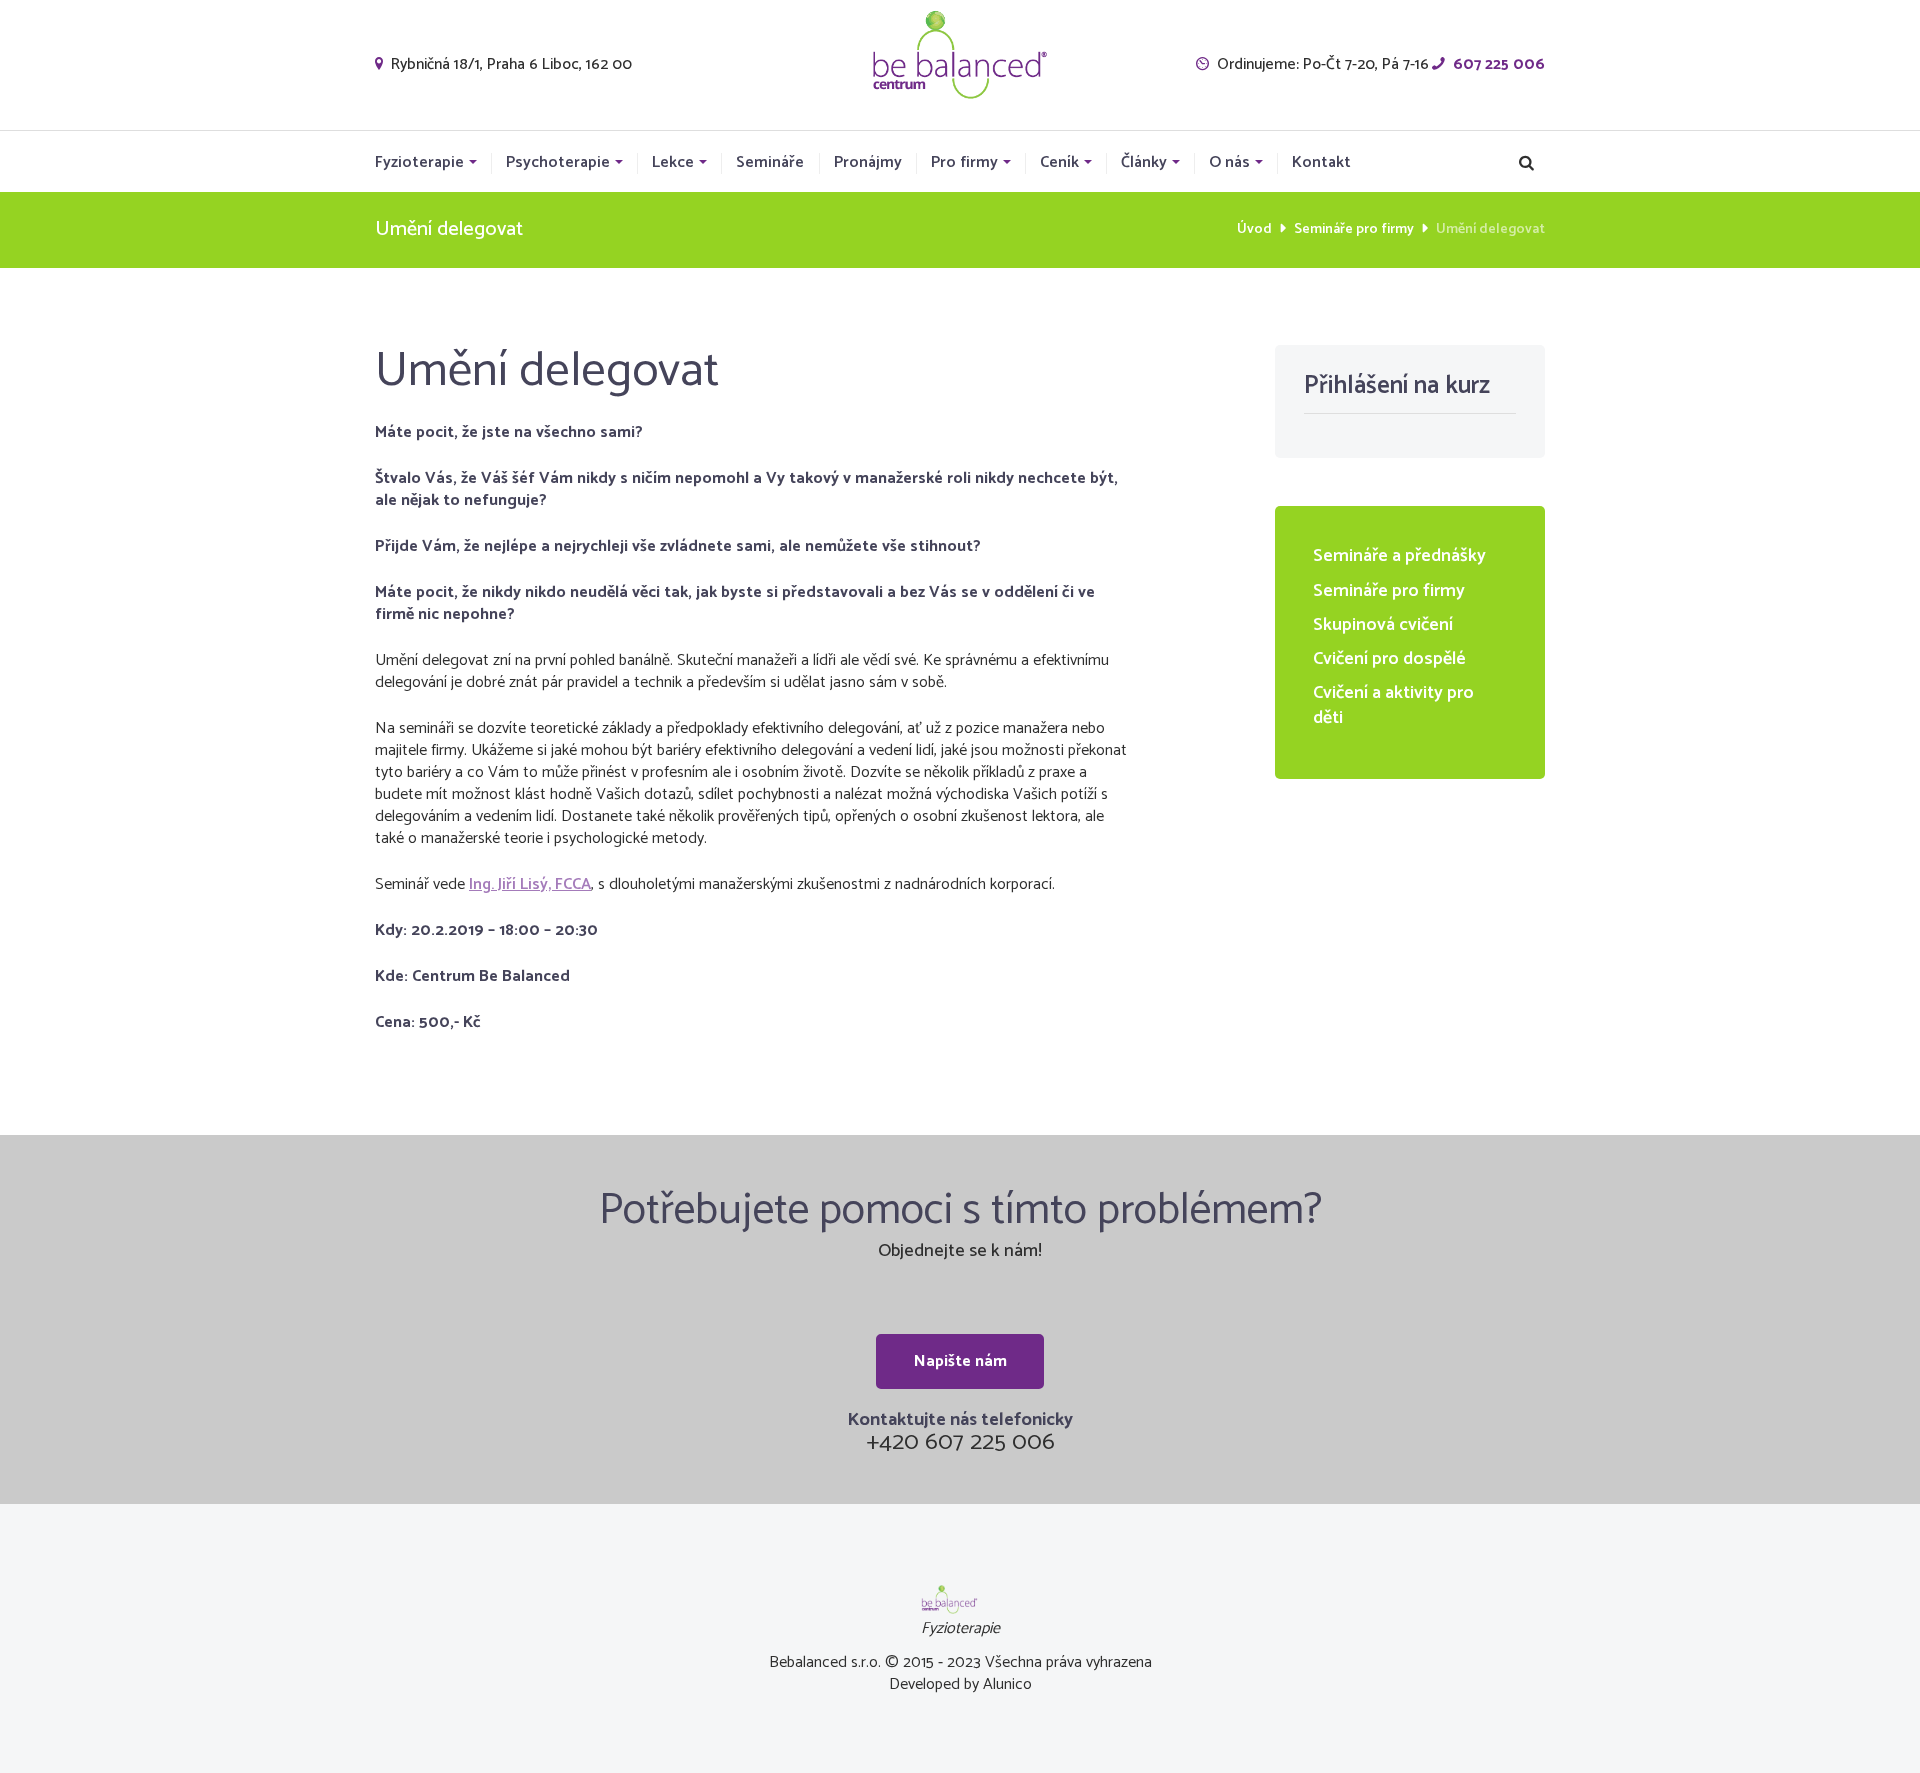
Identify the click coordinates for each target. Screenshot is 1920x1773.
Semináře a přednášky (1399, 556)
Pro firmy (964, 163)
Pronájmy (868, 163)
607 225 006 (1499, 64)
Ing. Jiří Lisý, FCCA (530, 884)
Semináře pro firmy (1354, 229)
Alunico (1007, 1684)
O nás (1229, 163)
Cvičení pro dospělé (1389, 659)
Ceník (1059, 163)
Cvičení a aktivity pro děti (1393, 705)
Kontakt (1321, 163)
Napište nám (960, 1361)
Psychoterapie (558, 163)
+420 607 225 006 (960, 1442)
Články (1144, 163)
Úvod (1254, 229)
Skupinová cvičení (1383, 625)
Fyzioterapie (419, 163)
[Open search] (1527, 163)
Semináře (770, 163)
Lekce (673, 163)
